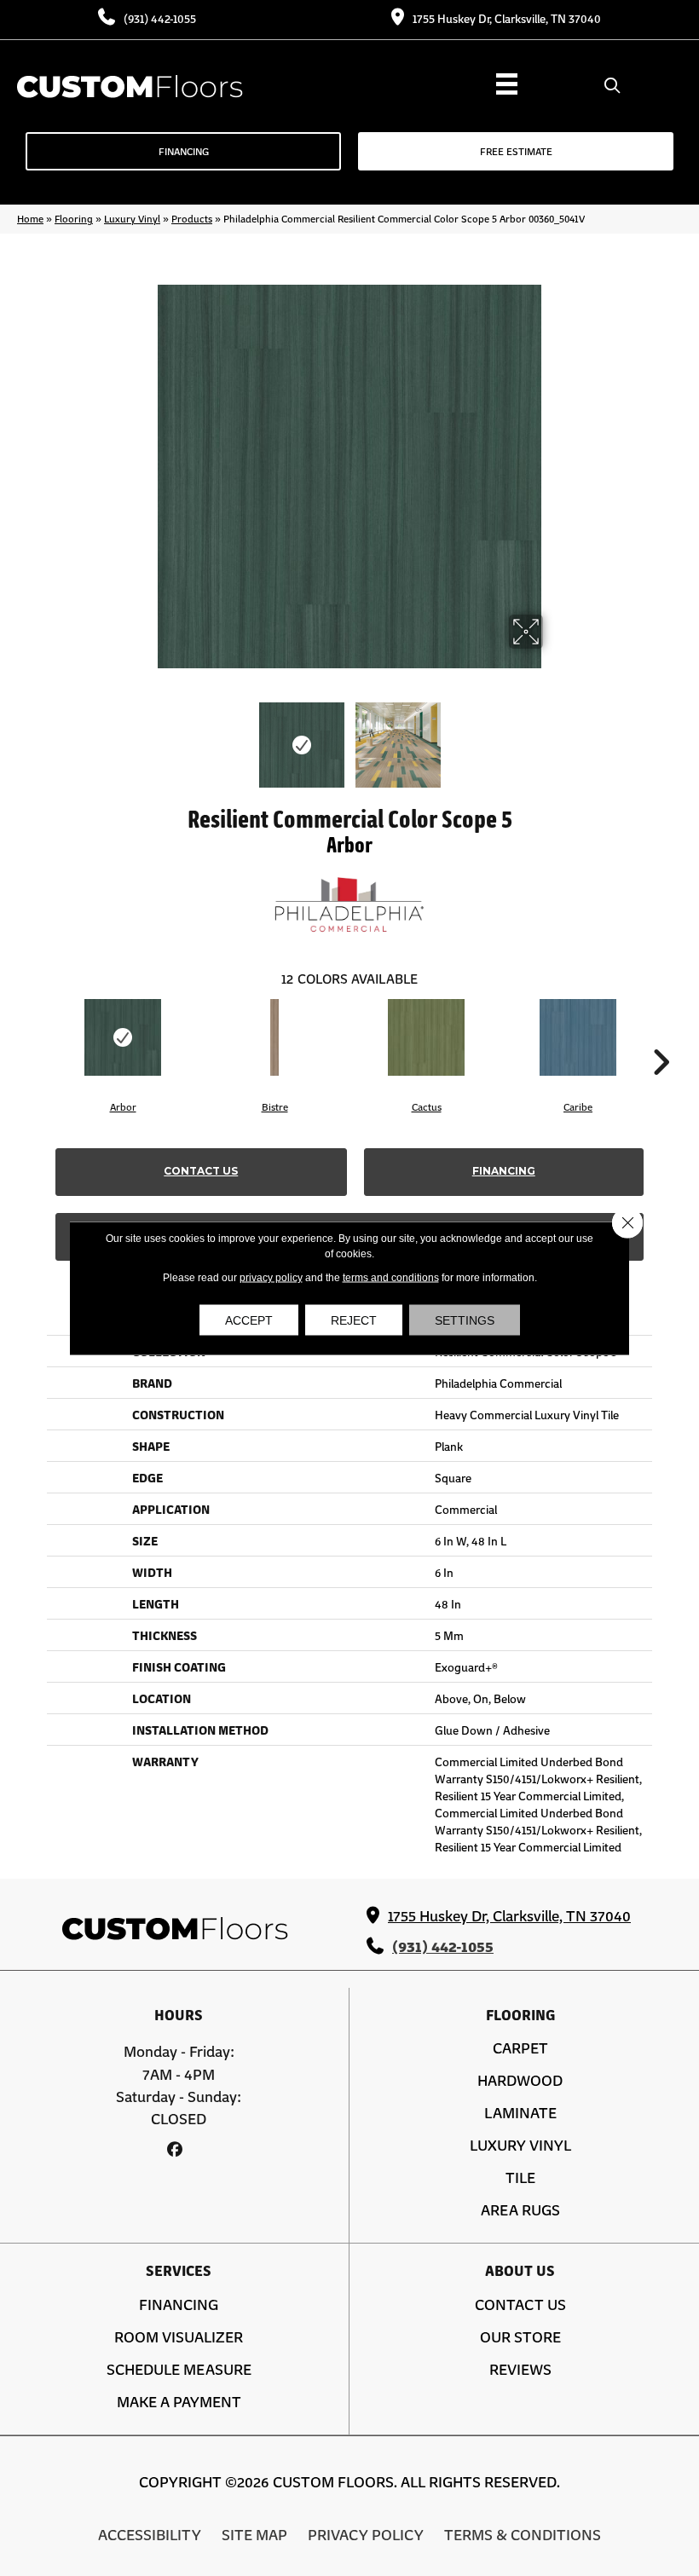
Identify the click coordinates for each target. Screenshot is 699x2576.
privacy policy (271, 1278)
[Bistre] (274, 1037)
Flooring (74, 218)
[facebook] (174, 2149)
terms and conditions (391, 1278)
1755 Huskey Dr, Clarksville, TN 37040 (507, 18)
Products (192, 218)
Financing (504, 1171)
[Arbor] (123, 1037)
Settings (465, 1320)
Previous (145, 736)
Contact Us (201, 1171)
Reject (354, 1320)
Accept (249, 1320)
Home (30, 218)
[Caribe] (578, 1037)
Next (554, 736)
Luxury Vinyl (132, 218)
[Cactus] (426, 1037)
